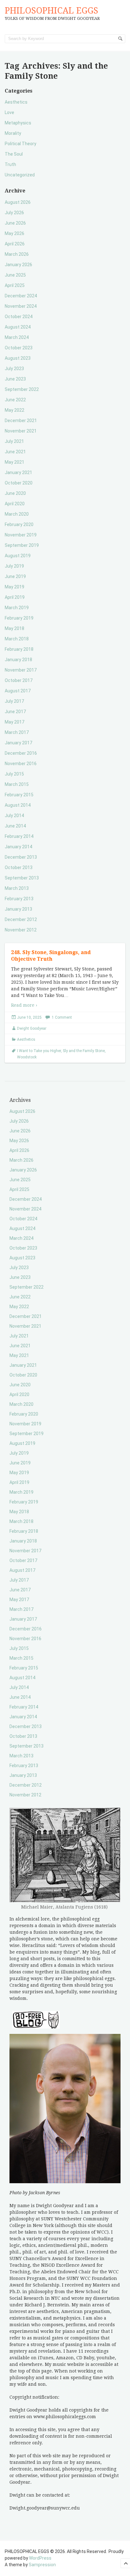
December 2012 (21, 919)
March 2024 (17, 337)
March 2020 (17, 514)
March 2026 (17, 254)
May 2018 (15, 628)
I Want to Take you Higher (39, 1051)
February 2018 (19, 649)
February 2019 (19, 618)
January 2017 (18, 743)
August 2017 (18, 691)
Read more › (24, 1005)
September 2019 (22, 545)
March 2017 (17, 732)
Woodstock (27, 1057)
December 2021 (21, 421)
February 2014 (19, 836)
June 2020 (15, 493)
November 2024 (21, 306)
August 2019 (18, 556)
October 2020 (19, 483)
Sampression (42, 2565)
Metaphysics (18, 123)
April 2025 (15, 285)
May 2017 (15, 722)
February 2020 (19, 524)
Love (9, 112)
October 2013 (19, 867)
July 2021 (14, 441)
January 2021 (18, 472)
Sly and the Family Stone (84, 1051)
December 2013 (21, 857)
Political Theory (21, 144)
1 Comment (62, 1017)
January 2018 (18, 660)
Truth (10, 164)
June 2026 (15, 223)
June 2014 (15, 826)
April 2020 (15, 504)
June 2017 (15, 712)
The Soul (14, 154)
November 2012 (21, 930)
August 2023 (18, 358)
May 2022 (15, 410)
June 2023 (15, 379)
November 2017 (21, 670)
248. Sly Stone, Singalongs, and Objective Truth (51, 956)
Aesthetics (16, 102)
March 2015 (17, 784)
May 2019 (15, 587)
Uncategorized (20, 175)
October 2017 (19, 680)
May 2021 (15, 462)
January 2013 (18, 909)
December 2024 (21, 296)
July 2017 (14, 701)
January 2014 (18, 847)
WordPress (40, 2558)
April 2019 (15, 597)
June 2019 (15, 576)
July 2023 (14, 369)
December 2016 (21, 753)
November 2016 (21, 764)
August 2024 (18, 327)
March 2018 (17, 639)
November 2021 (21, 431)
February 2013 (19, 899)
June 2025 (15, 275)
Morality (13, 133)
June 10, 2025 (29, 1017)
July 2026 (14, 213)
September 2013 (22, 878)
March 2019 (17, 608)
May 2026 (15, 233)
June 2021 (15, 452)
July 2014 (14, 816)
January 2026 (18, 265)
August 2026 (18, 202)
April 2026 (15, 244)
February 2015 (19, 795)
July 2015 (14, 774)
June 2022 (15, 400)
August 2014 (18, 805)
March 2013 (17, 888)
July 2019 (14, 566)
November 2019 (21, 535)
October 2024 (19, 317)
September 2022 (22, 389)
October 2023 (19, 348)
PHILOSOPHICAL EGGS (51, 11)
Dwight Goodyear (32, 1028)
